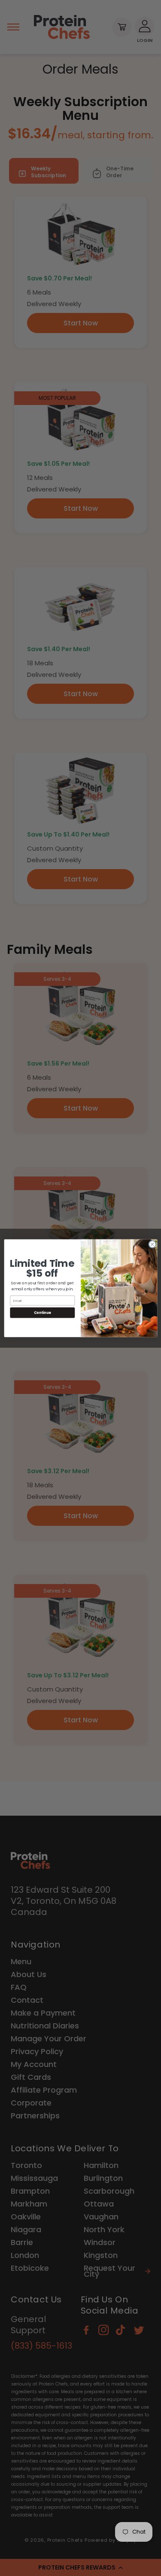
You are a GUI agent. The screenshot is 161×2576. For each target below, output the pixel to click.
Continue (42, 1312)
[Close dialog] (152, 1244)
